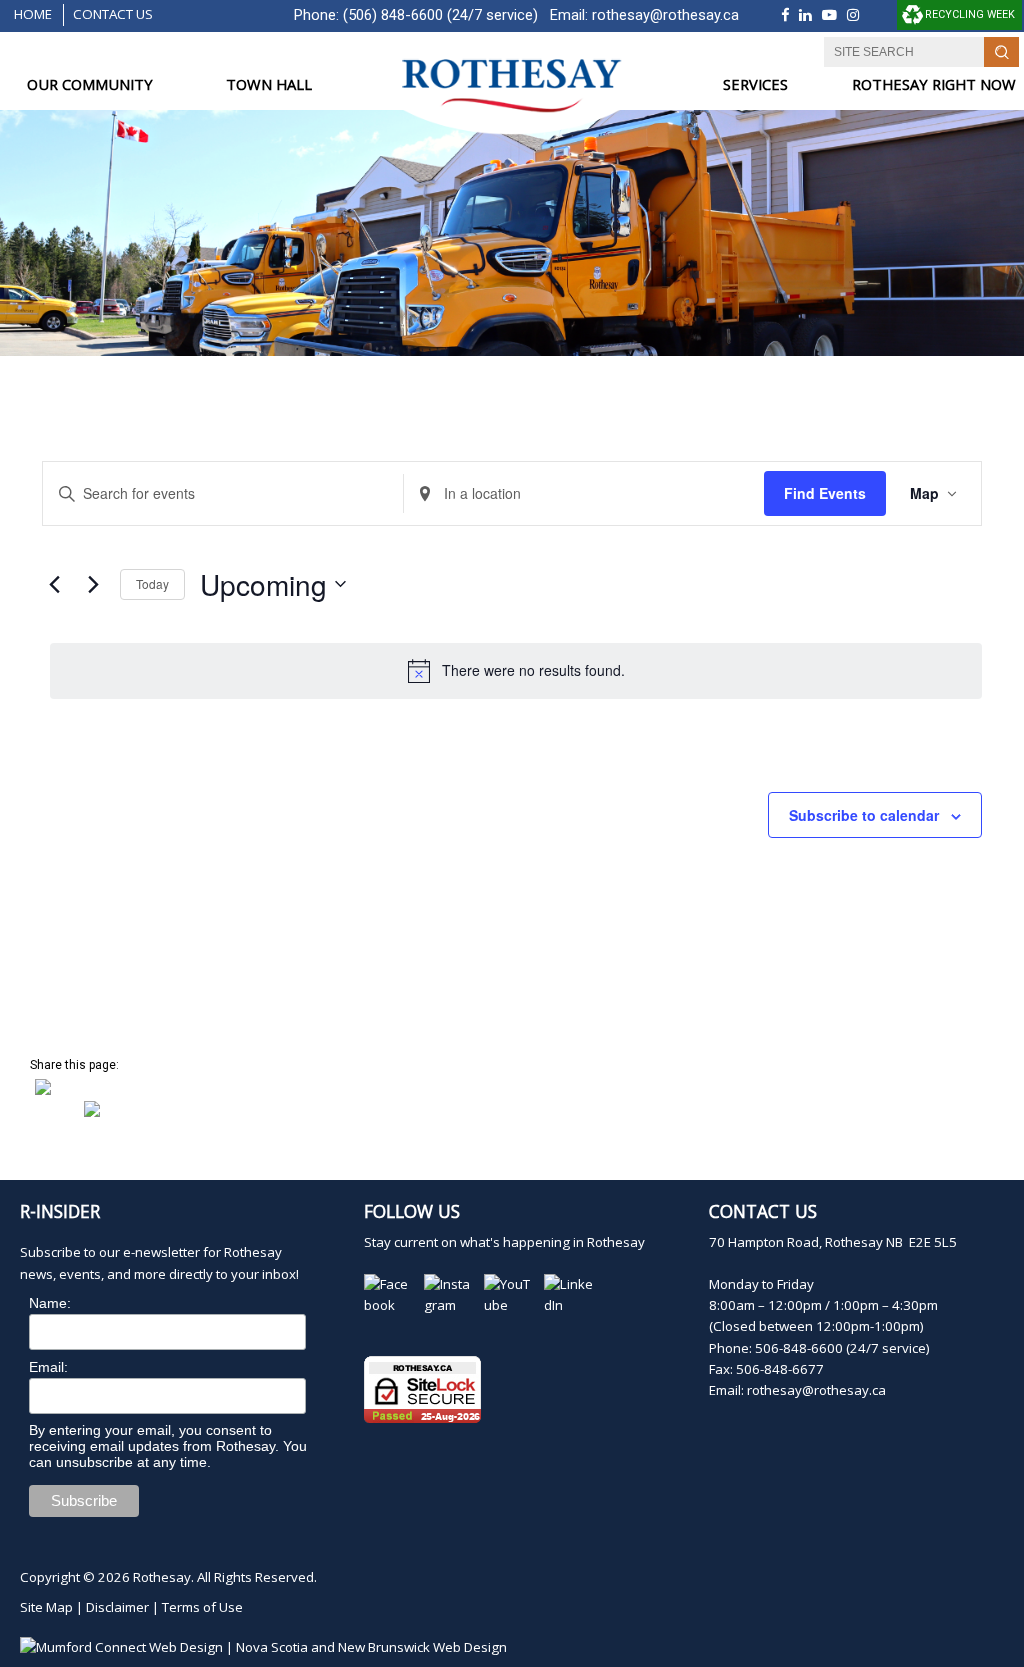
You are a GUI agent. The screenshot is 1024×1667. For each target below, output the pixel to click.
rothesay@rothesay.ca (665, 15)
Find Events (825, 493)
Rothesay (162, 1577)
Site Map (46, 1607)
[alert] (516, 671)
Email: (48, 1367)
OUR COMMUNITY (90, 84)
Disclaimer (117, 1607)
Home (33, 14)
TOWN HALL (269, 84)
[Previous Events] (54, 584)
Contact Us (113, 14)
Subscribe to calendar (864, 815)
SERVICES (755, 84)
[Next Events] (93, 584)
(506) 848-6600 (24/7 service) (440, 15)
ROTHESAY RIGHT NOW (934, 84)
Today (152, 583)
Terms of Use (202, 1607)
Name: (50, 1303)
